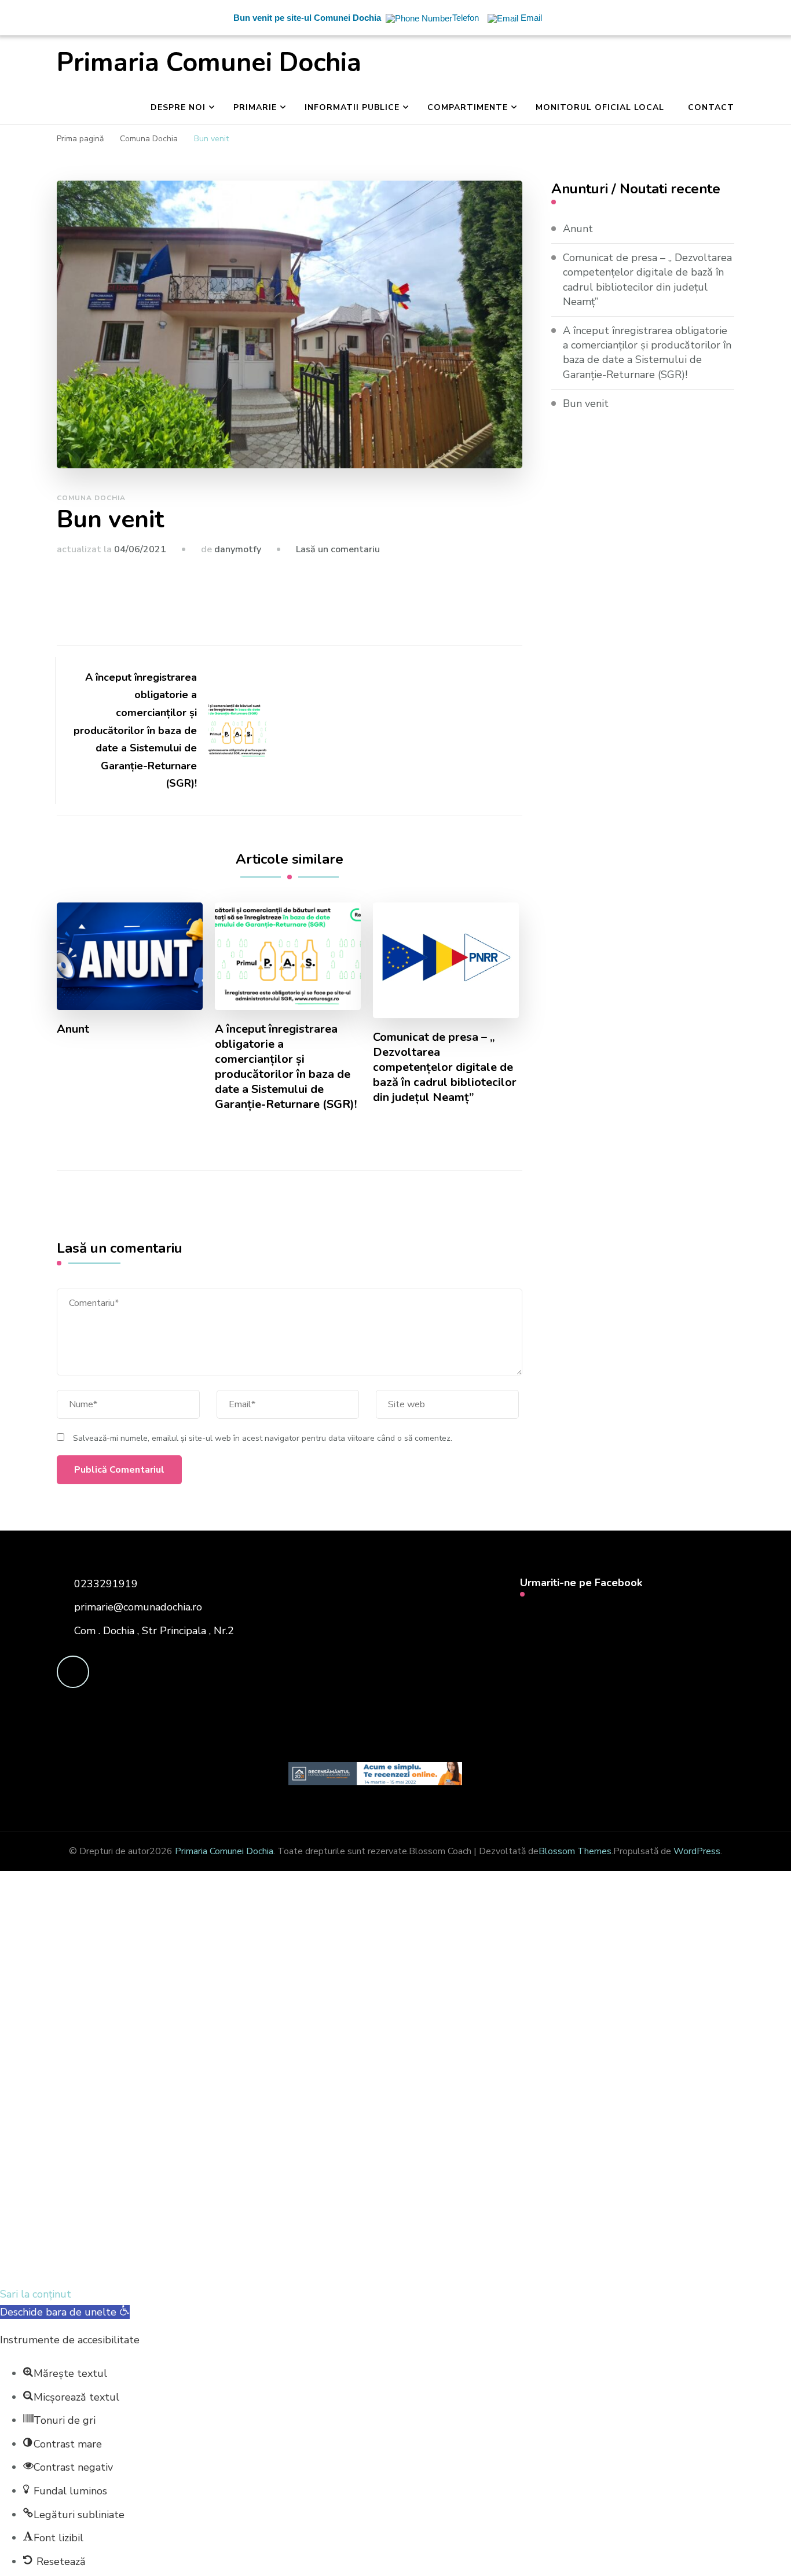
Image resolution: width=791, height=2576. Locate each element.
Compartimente (468, 107)
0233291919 (106, 1584)
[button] (65, 2312)
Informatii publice (352, 107)
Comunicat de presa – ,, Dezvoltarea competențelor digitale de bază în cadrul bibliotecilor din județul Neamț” (445, 1067)
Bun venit (586, 403)
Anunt (73, 1029)
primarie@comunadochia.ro (138, 1607)
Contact (711, 107)
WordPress (697, 1851)
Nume (215, 2108)
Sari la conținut (36, 2294)
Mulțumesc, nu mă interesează (241, 2267)
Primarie (255, 107)
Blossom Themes (575, 1851)
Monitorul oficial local (600, 107)
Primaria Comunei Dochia (209, 63)
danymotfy (238, 549)
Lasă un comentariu (338, 549)
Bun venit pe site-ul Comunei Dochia (307, 18)
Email (74, 2106)
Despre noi (178, 107)
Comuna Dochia (91, 498)
